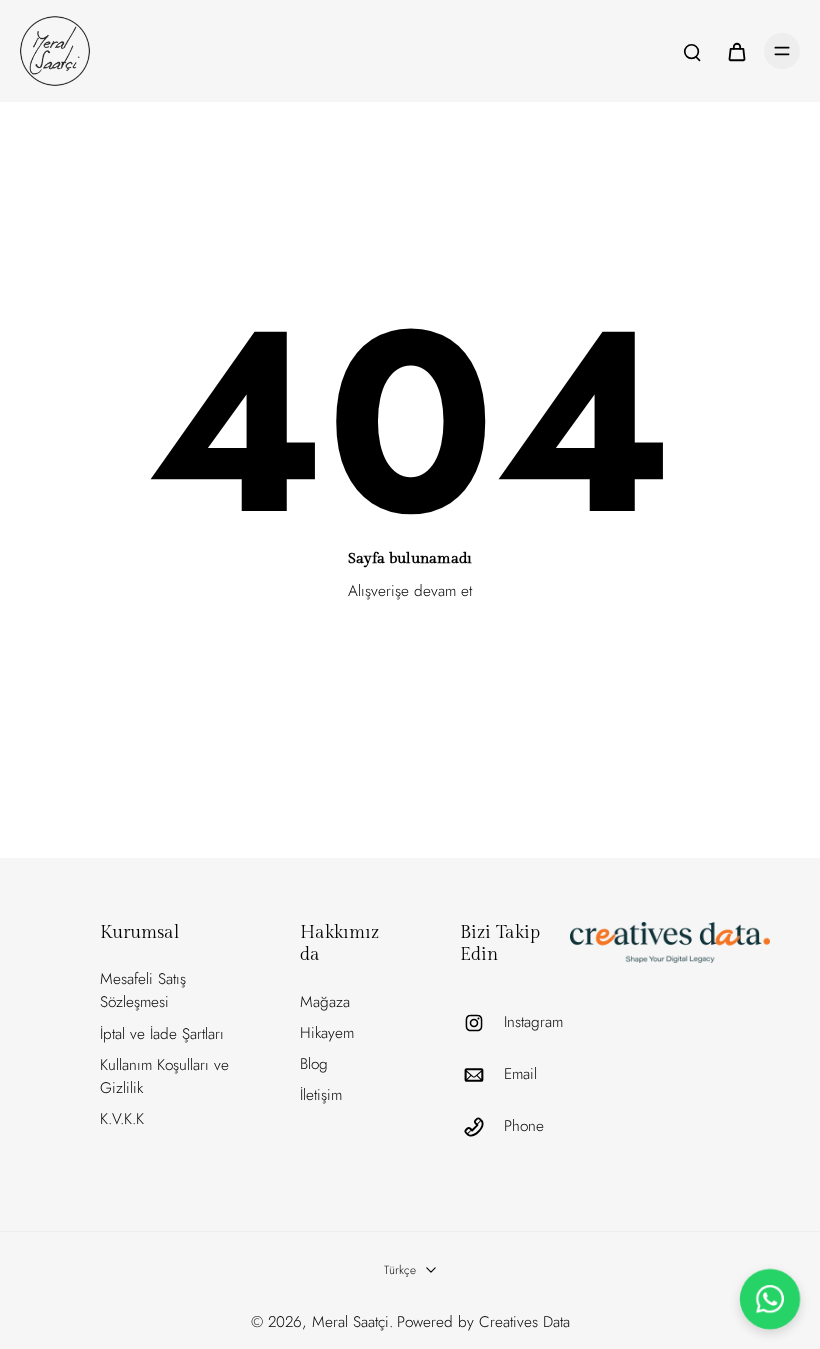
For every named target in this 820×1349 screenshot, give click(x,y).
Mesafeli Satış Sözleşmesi (143, 990)
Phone (524, 1126)
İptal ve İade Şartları (162, 1034)
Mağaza (325, 1002)
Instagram (533, 1022)
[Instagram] (482, 1023)
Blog (314, 1064)
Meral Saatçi (350, 1322)
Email (520, 1074)
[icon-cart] (736, 51)
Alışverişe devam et (410, 591)
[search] (692, 51)
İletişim (321, 1095)
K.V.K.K (122, 1119)
